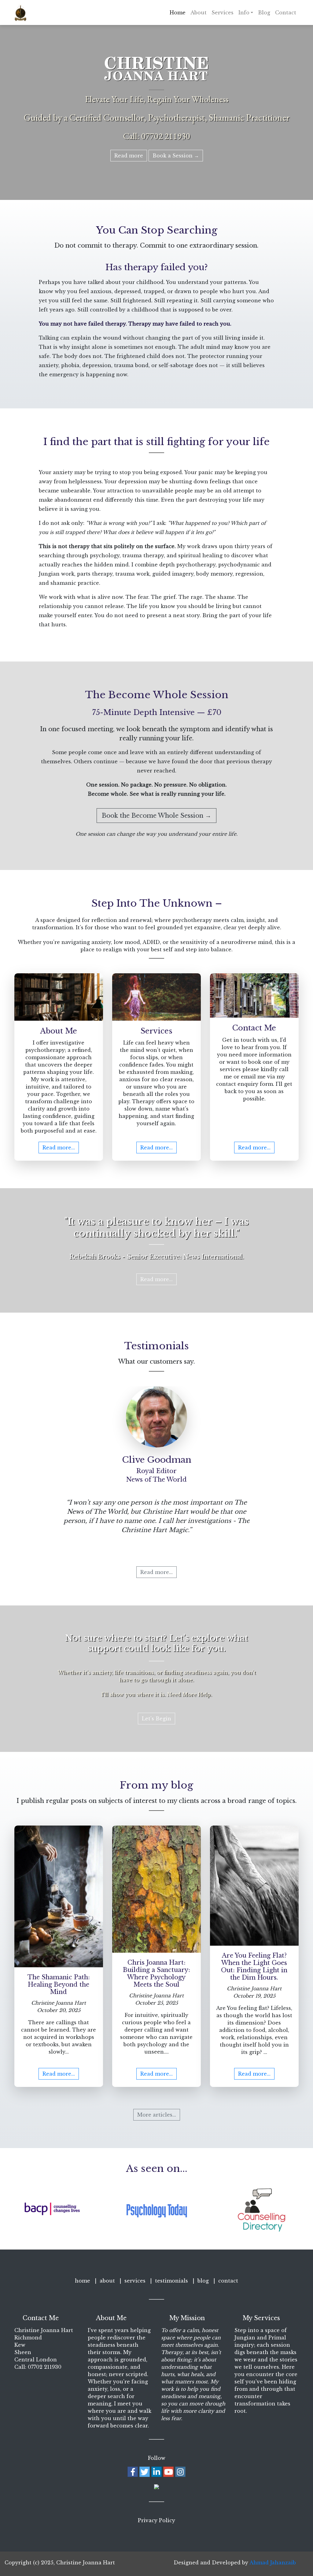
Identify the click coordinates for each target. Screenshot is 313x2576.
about (107, 2281)
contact (228, 2281)
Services (223, 13)
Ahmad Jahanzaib (273, 2563)
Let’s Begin (156, 1719)
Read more (129, 156)
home (83, 2281)
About (199, 13)
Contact (286, 13)
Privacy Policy (156, 2520)
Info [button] (244, 13)
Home (178, 13)
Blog (264, 13)
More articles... (157, 2115)
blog (203, 2281)
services (135, 2281)
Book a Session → (176, 156)
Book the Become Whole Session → (156, 816)
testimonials (171, 2281)
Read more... (59, 1148)
